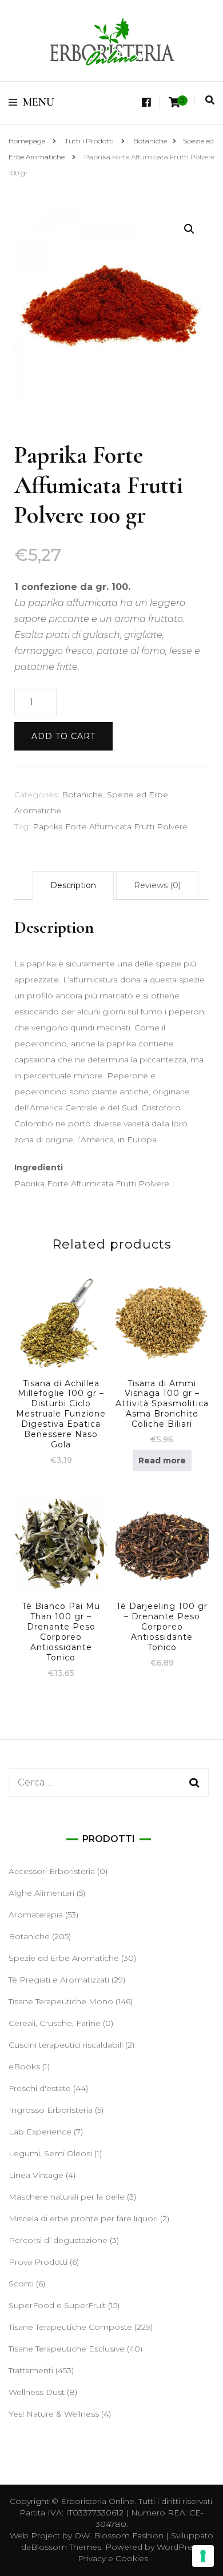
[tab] (73, 885)
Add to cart (63, 736)
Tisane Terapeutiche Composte (70, 2327)
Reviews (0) (157, 885)
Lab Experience (40, 2132)
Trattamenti (31, 2370)
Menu (39, 102)
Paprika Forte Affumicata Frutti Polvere (110, 826)
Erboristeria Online (97, 2501)
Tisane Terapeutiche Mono (61, 2001)
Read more (162, 1460)
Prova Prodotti (38, 2262)
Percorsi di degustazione (58, 2240)
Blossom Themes (66, 2547)
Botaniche (82, 795)
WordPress (179, 2547)
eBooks (24, 2067)
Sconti (21, 2284)
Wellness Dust (37, 2392)
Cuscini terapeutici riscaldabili (66, 2045)
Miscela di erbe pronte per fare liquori (83, 2218)
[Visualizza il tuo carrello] (174, 103)
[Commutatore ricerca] (210, 100)
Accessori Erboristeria (52, 1871)
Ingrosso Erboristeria (51, 2110)
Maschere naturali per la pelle (67, 2197)
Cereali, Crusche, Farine (55, 2023)
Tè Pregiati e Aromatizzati (59, 1980)
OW (82, 2535)
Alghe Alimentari (41, 1893)
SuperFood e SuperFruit (57, 2305)
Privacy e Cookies (113, 2558)
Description (73, 885)
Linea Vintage (36, 2175)
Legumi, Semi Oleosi (50, 2153)
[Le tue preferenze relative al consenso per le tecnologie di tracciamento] (203, 2556)
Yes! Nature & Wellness (54, 2414)
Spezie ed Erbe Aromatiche (64, 1958)
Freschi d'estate (40, 2088)
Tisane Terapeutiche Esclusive (67, 2349)
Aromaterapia (36, 1915)
